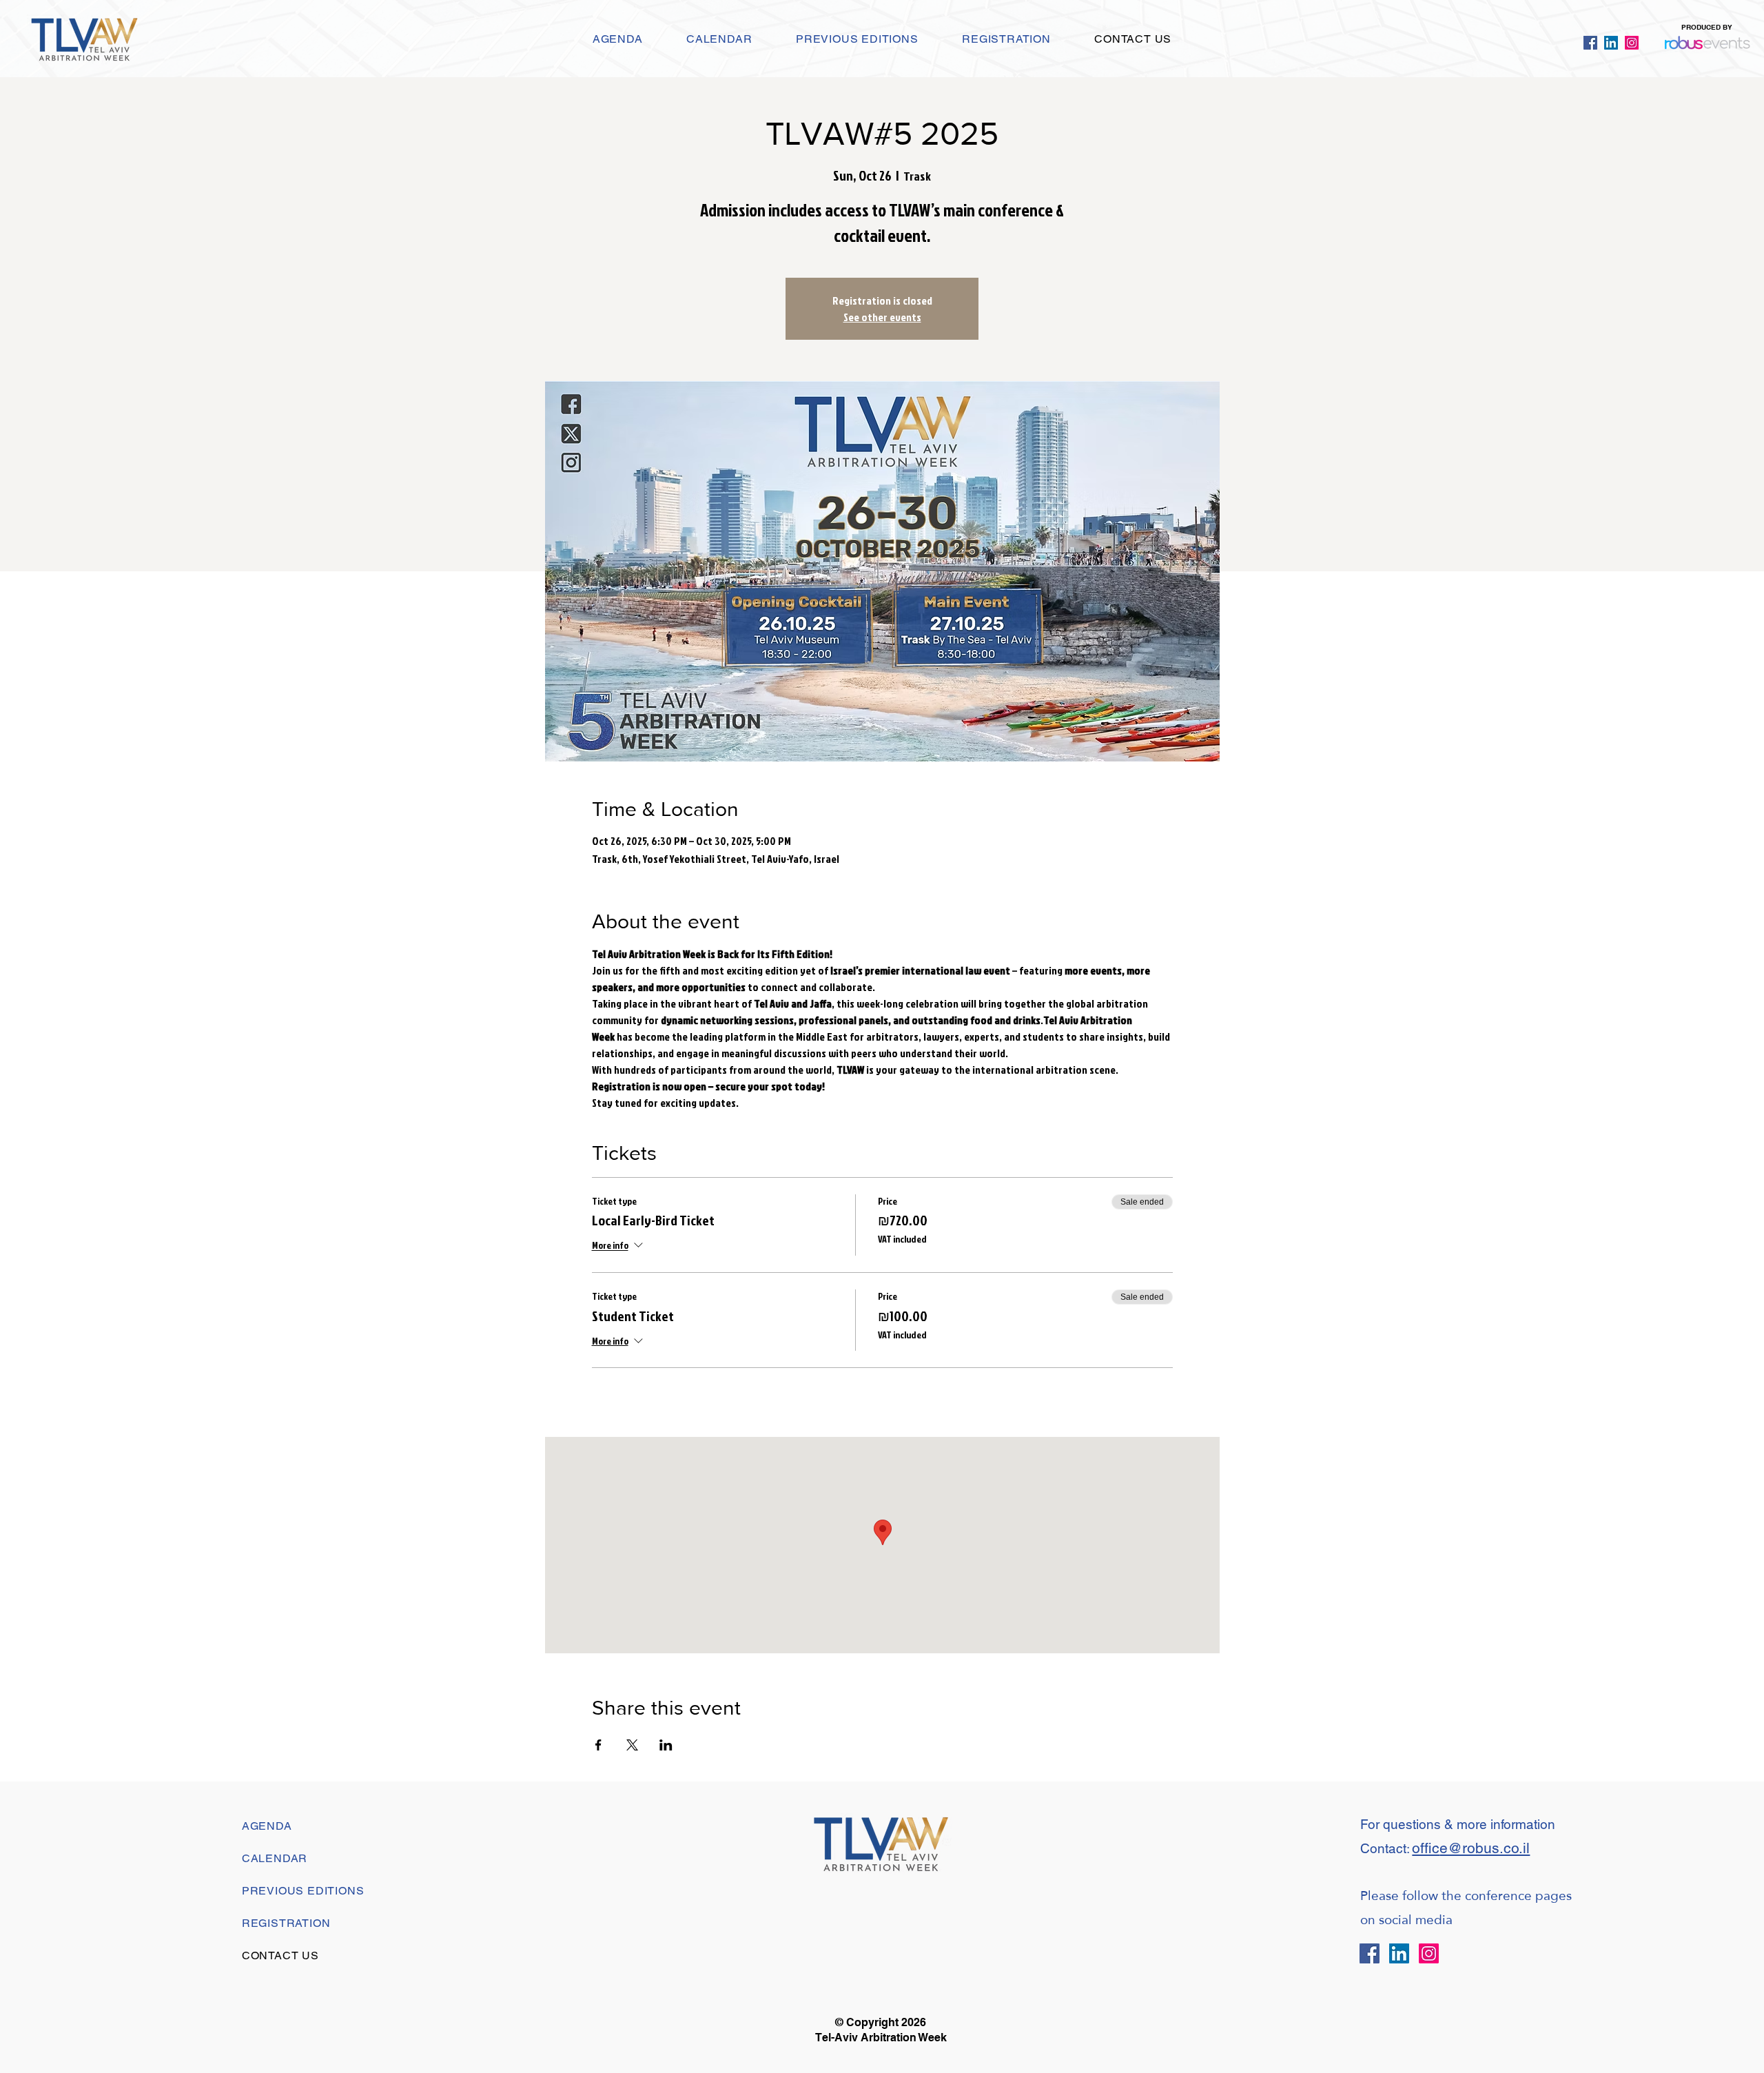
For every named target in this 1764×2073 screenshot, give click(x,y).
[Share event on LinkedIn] (666, 1745)
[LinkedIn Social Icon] (1611, 43)
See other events (882, 317)
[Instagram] (1632, 43)
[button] (857, 39)
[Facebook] (1590, 43)
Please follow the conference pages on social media (1466, 1908)
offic (1426, 1848)
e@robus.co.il (1485, 1848)
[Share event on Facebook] (598, 1745)
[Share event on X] (632, 1745)
